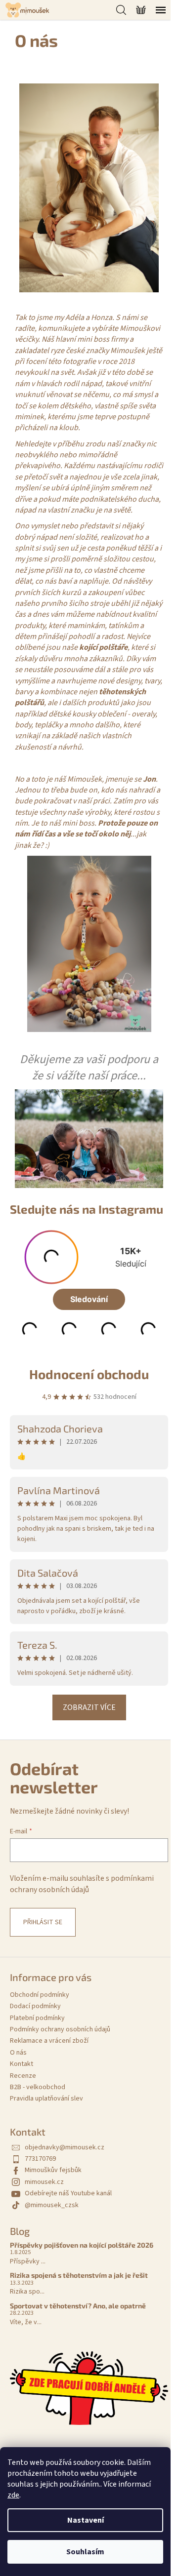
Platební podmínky (37, 2018)
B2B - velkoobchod (38, 2087)
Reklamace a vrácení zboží (49, 2041)
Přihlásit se (43, 1922)
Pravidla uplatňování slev (46, 2099)
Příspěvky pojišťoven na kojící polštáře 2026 (82, 2245)
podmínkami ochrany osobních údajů (82, 1884)
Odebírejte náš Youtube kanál (68, 2193)
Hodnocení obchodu (89, 1374)
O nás (18, 2053)
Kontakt (22, 2064)
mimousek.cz (44, 2182)
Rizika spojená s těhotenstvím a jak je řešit (79, 2275)
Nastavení (86, 2520)
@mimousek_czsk (52, 2205)
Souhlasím (85, 2552)
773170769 (40, 2159)
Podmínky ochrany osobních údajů (60, 2029)
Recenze (23, 2076)
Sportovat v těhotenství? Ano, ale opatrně (78, 2306)
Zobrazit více (89, 1707)
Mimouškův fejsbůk (53, 2170)
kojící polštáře (103, 647)
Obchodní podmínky (40, 1995)
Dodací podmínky (35, 2006)
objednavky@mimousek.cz (65, 2147)
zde (13, 2495)
